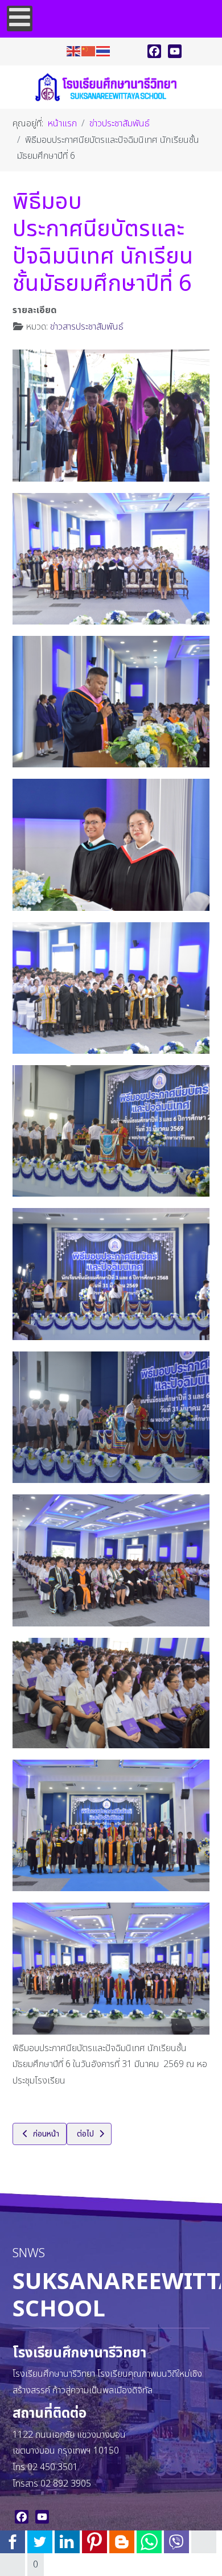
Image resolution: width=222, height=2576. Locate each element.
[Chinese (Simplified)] (89, 51)
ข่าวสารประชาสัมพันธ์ (87, 327)
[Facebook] (154, 51)
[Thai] (104, 51)
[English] (74, 51)
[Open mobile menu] (20, 19)
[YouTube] (175, 51)
